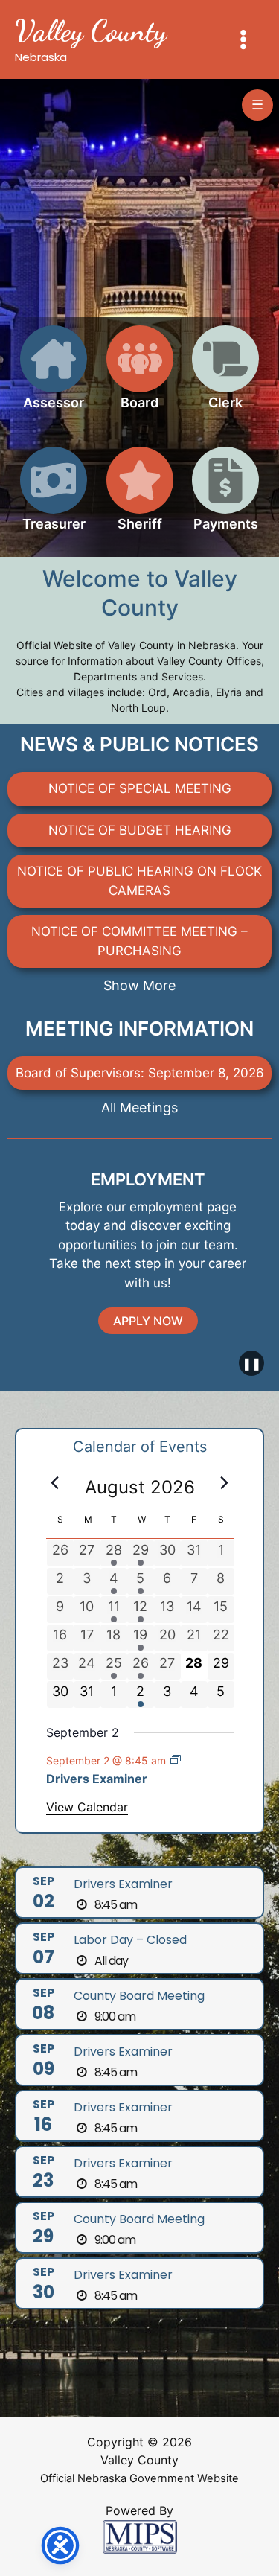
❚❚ (251, 1363)
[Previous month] (55, 1483)
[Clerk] (225, 376)
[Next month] (225, 1483)
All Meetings (139, 1107)
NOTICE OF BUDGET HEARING (140, 830)
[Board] (140, 376)
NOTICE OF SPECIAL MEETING (140, 788)
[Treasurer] (54, 498)
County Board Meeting (139, 1996)
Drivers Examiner (97, 1779)
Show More (139, 985)
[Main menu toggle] (244, 39)
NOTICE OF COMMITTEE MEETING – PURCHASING (139, 941)
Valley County (91, 31)
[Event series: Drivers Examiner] (176, 1760)
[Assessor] (54, 376)
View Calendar (87, 1807)
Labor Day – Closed (130, 1940)
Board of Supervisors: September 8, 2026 (140, 1073)
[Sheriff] (140, 498)
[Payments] (225, 498)
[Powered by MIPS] (140, 2536)
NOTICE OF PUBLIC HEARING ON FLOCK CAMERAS (139, 881)
